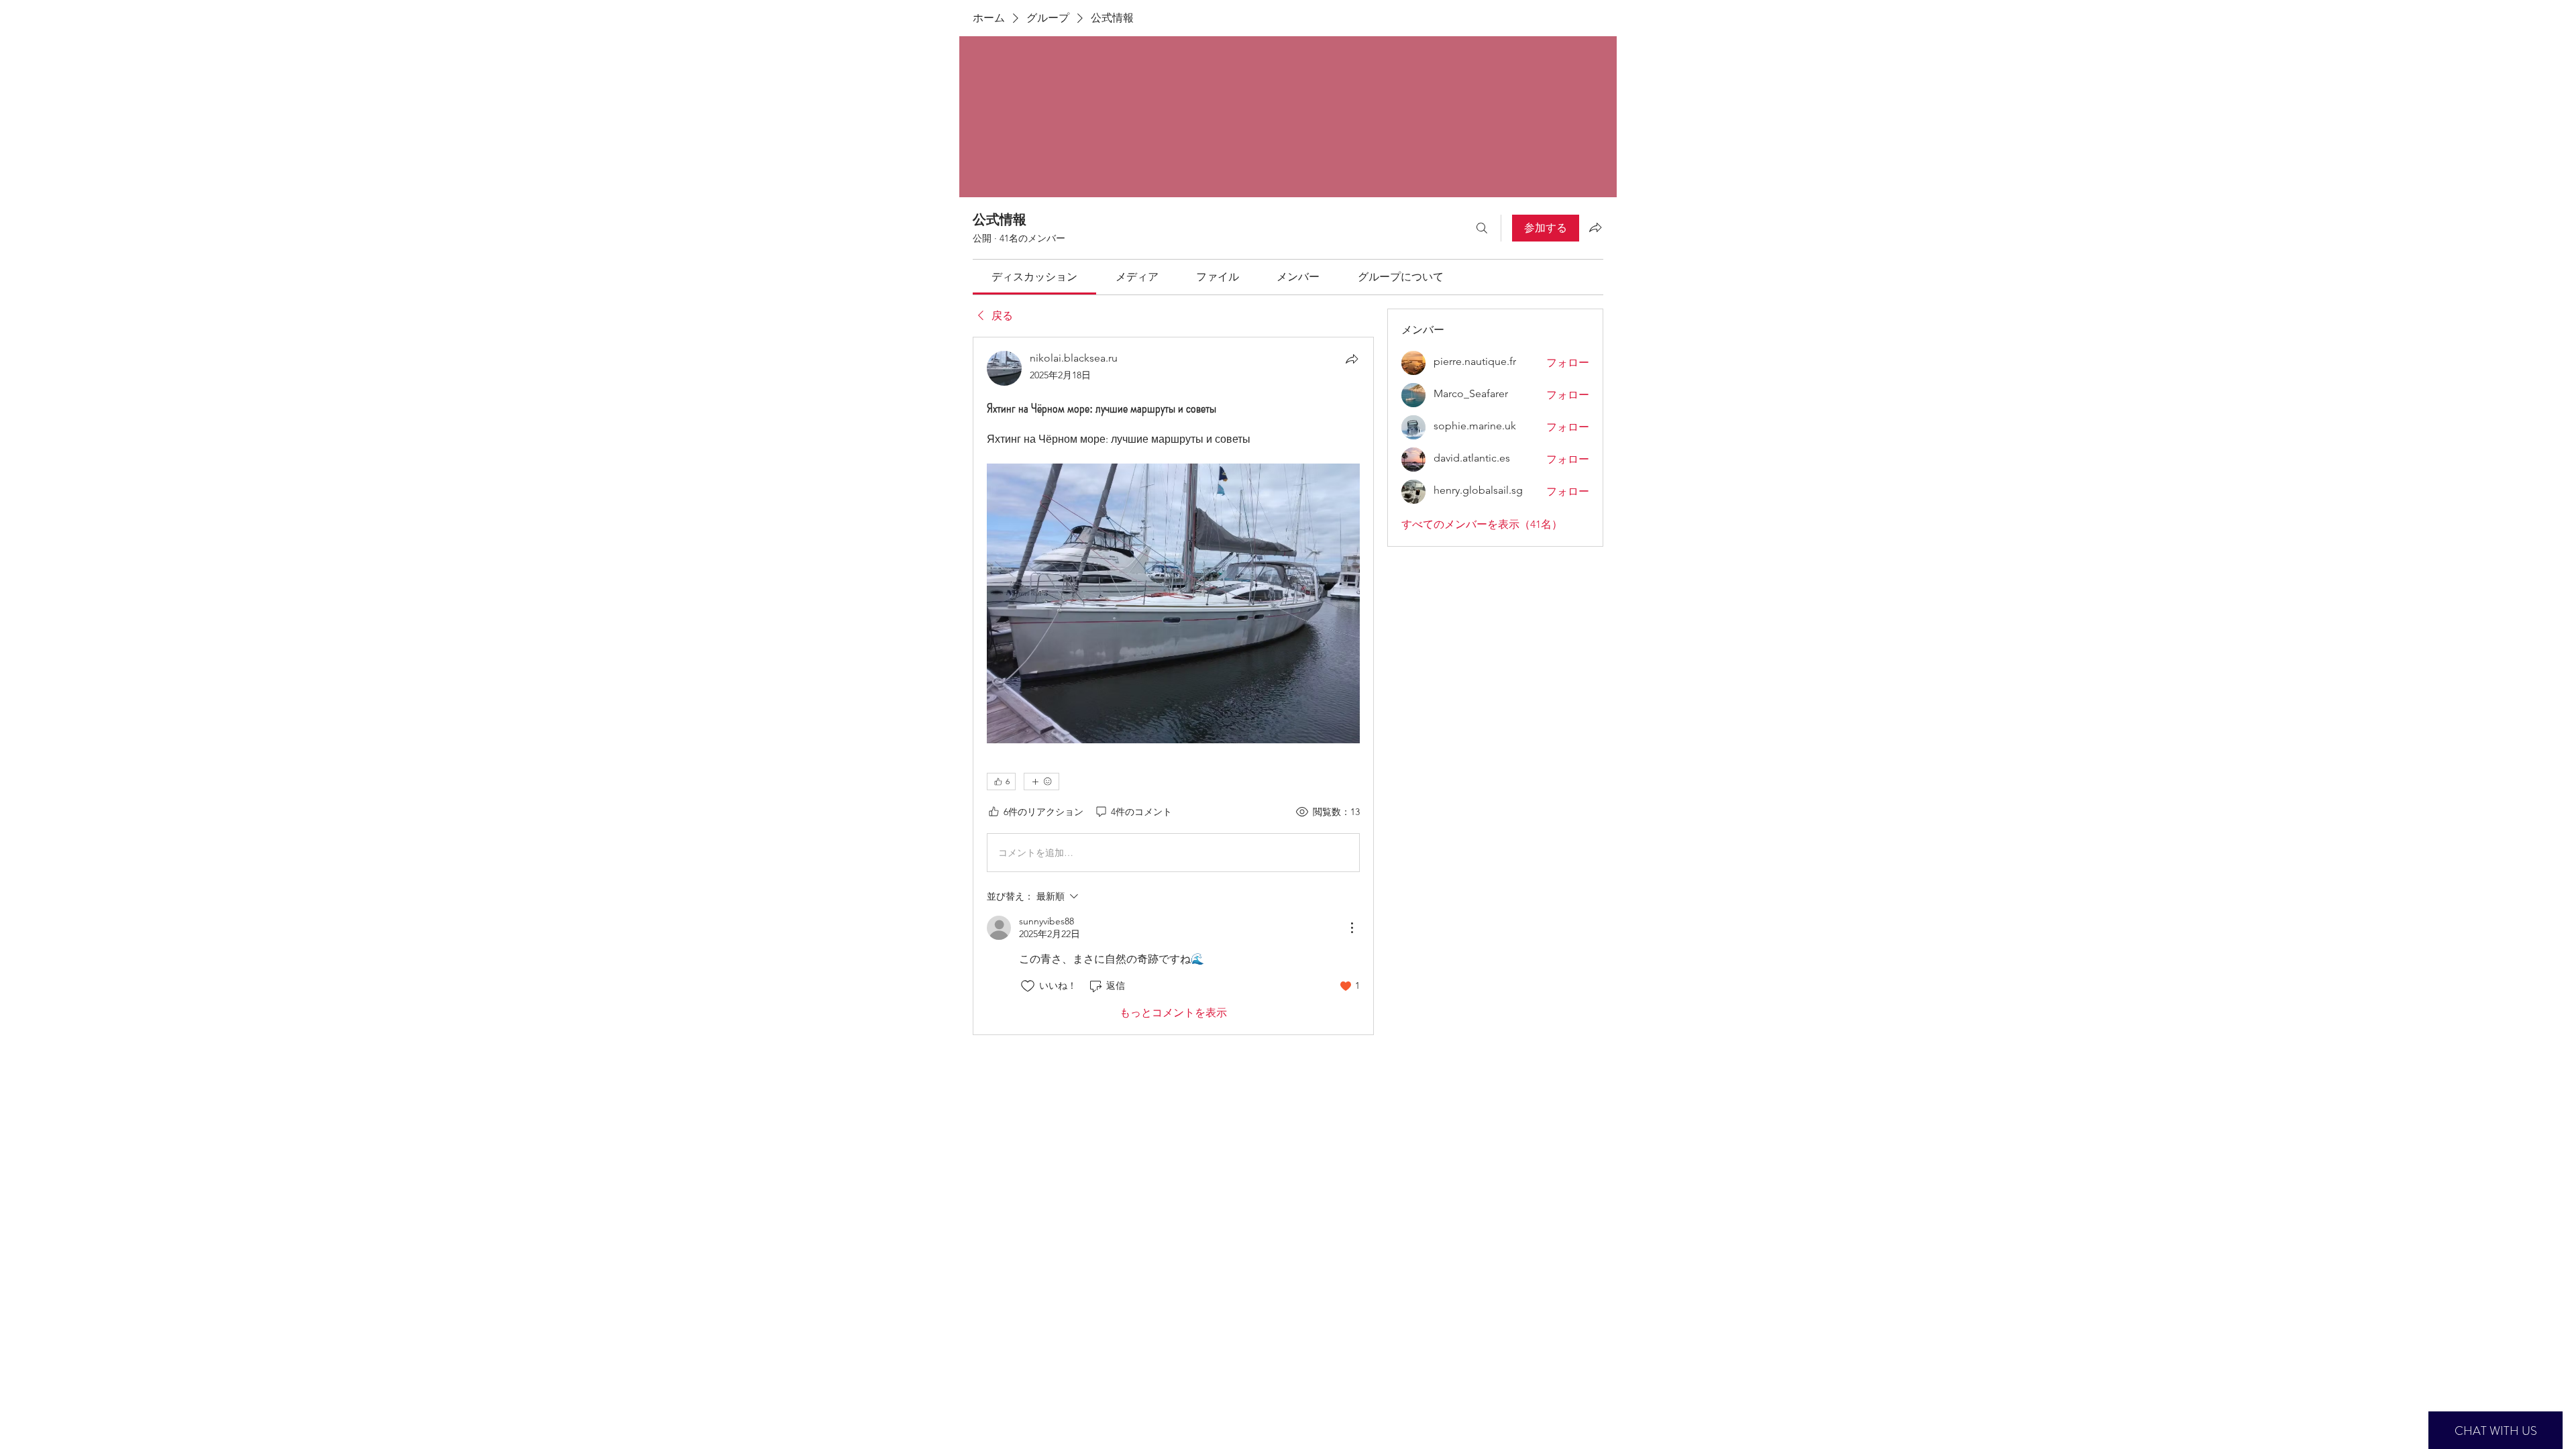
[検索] (1482, 228)
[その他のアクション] (1352, 928)
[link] (1034, 277)
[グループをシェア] (1595, 227)
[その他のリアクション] (1041, 782)
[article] (1173, 686)
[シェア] (1352, 359)
